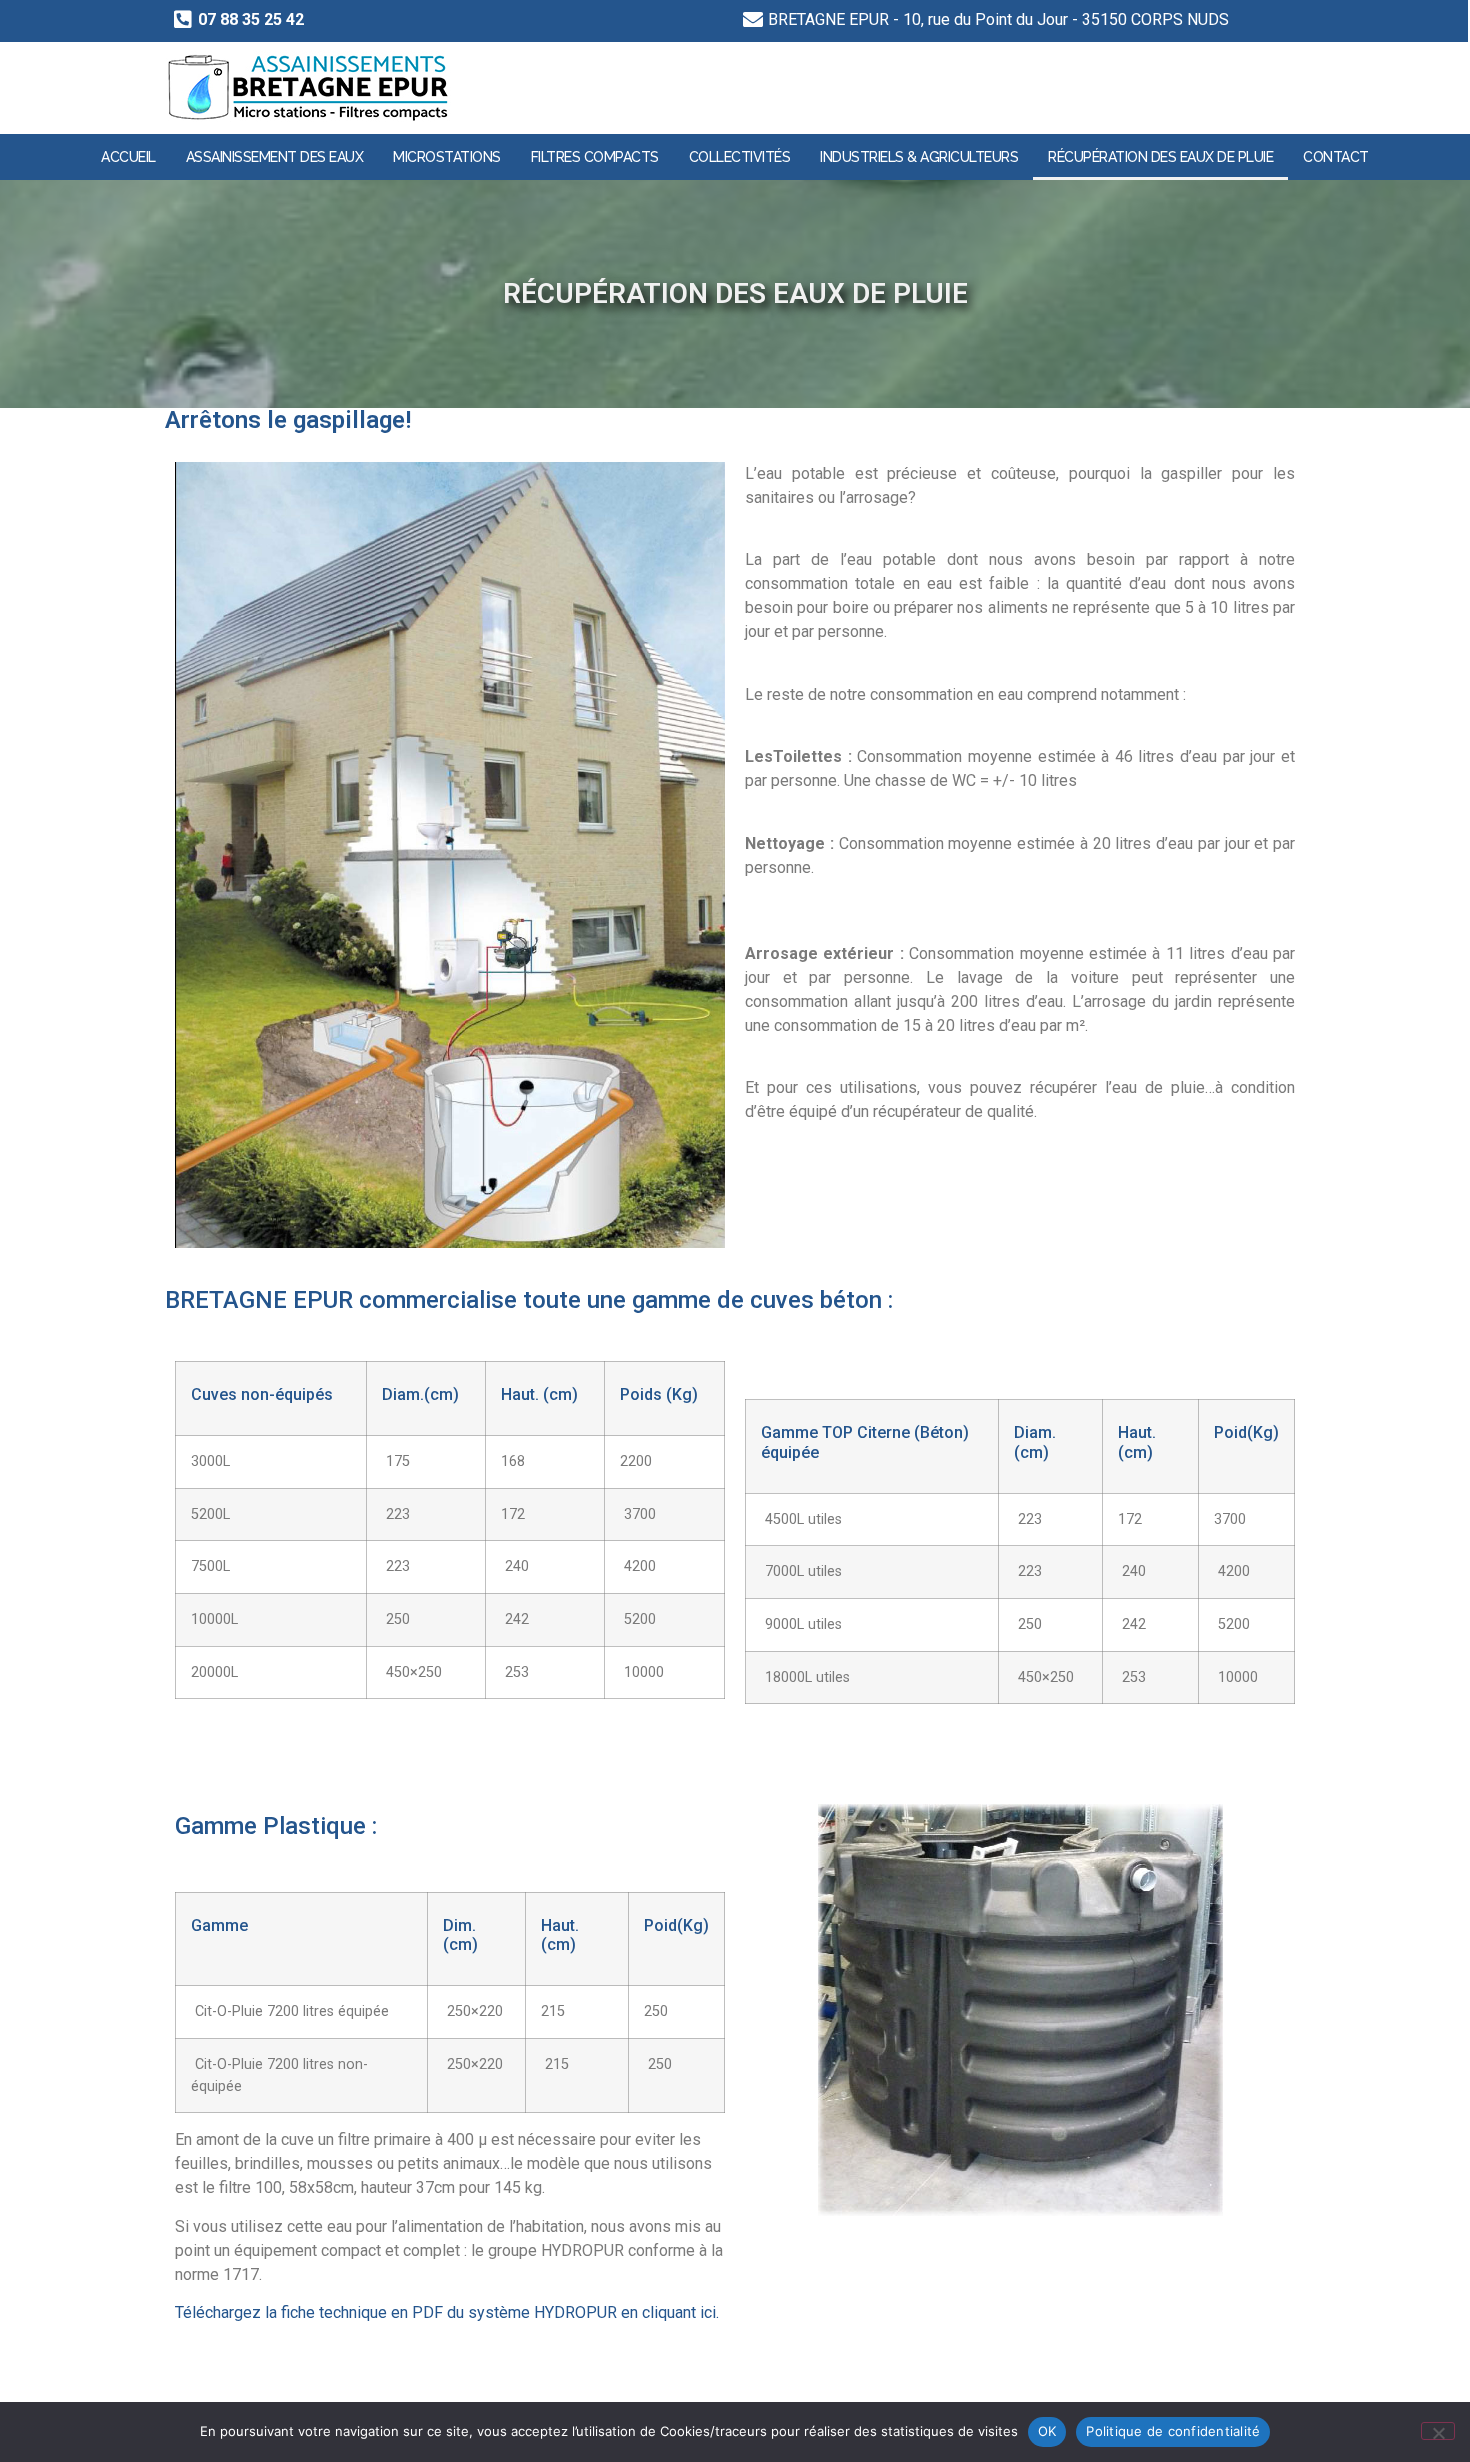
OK (1047, 2431)
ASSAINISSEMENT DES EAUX (275, 157)
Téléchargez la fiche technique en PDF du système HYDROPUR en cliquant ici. (447, 2312)
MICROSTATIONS (447, 157)
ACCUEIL (128, 157)
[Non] (1438, 2431)
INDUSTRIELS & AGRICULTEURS (919, 157)
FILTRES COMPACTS (595, 157)
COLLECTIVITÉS (740, 157)
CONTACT (1336, 157)
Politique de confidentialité (1173, 2431)
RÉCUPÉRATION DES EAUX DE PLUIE (1160, 157)
